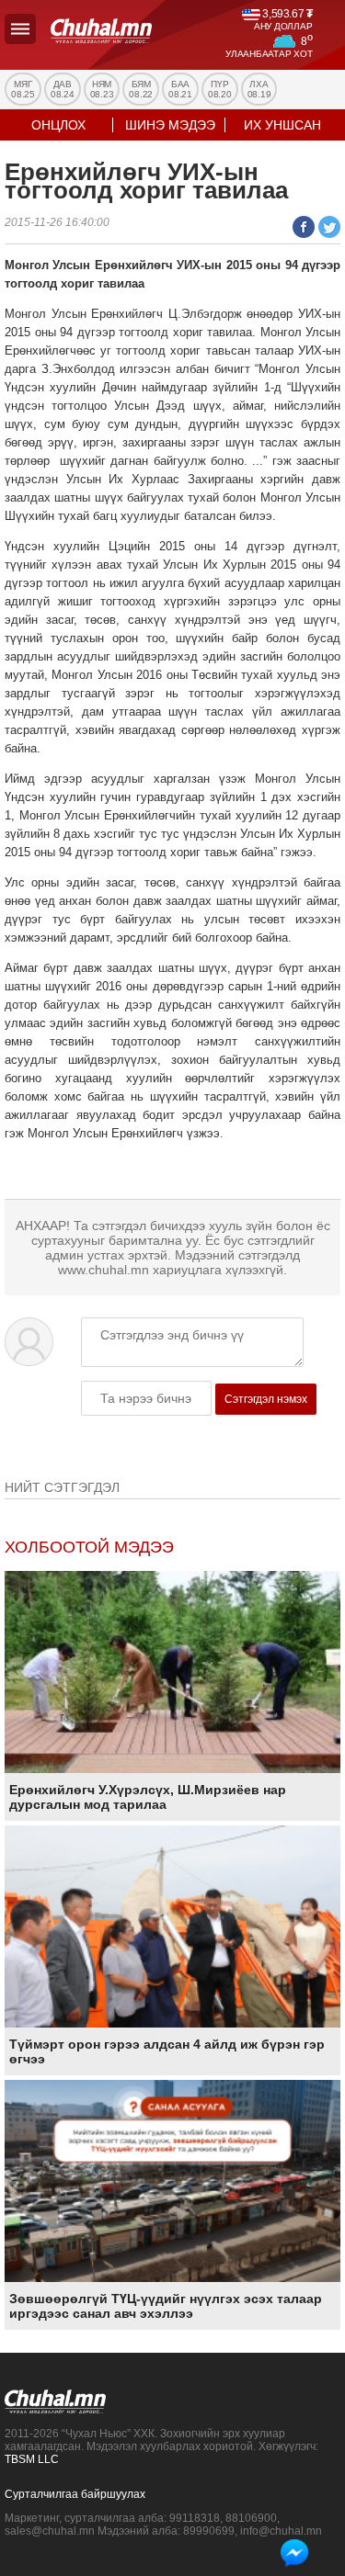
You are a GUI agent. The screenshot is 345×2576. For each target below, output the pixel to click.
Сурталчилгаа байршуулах (75, 2494)
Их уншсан (282, 125)
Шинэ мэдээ (170, 125)
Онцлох (58, 125)
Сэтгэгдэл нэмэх (266, 1399)
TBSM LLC (32, 2459)
